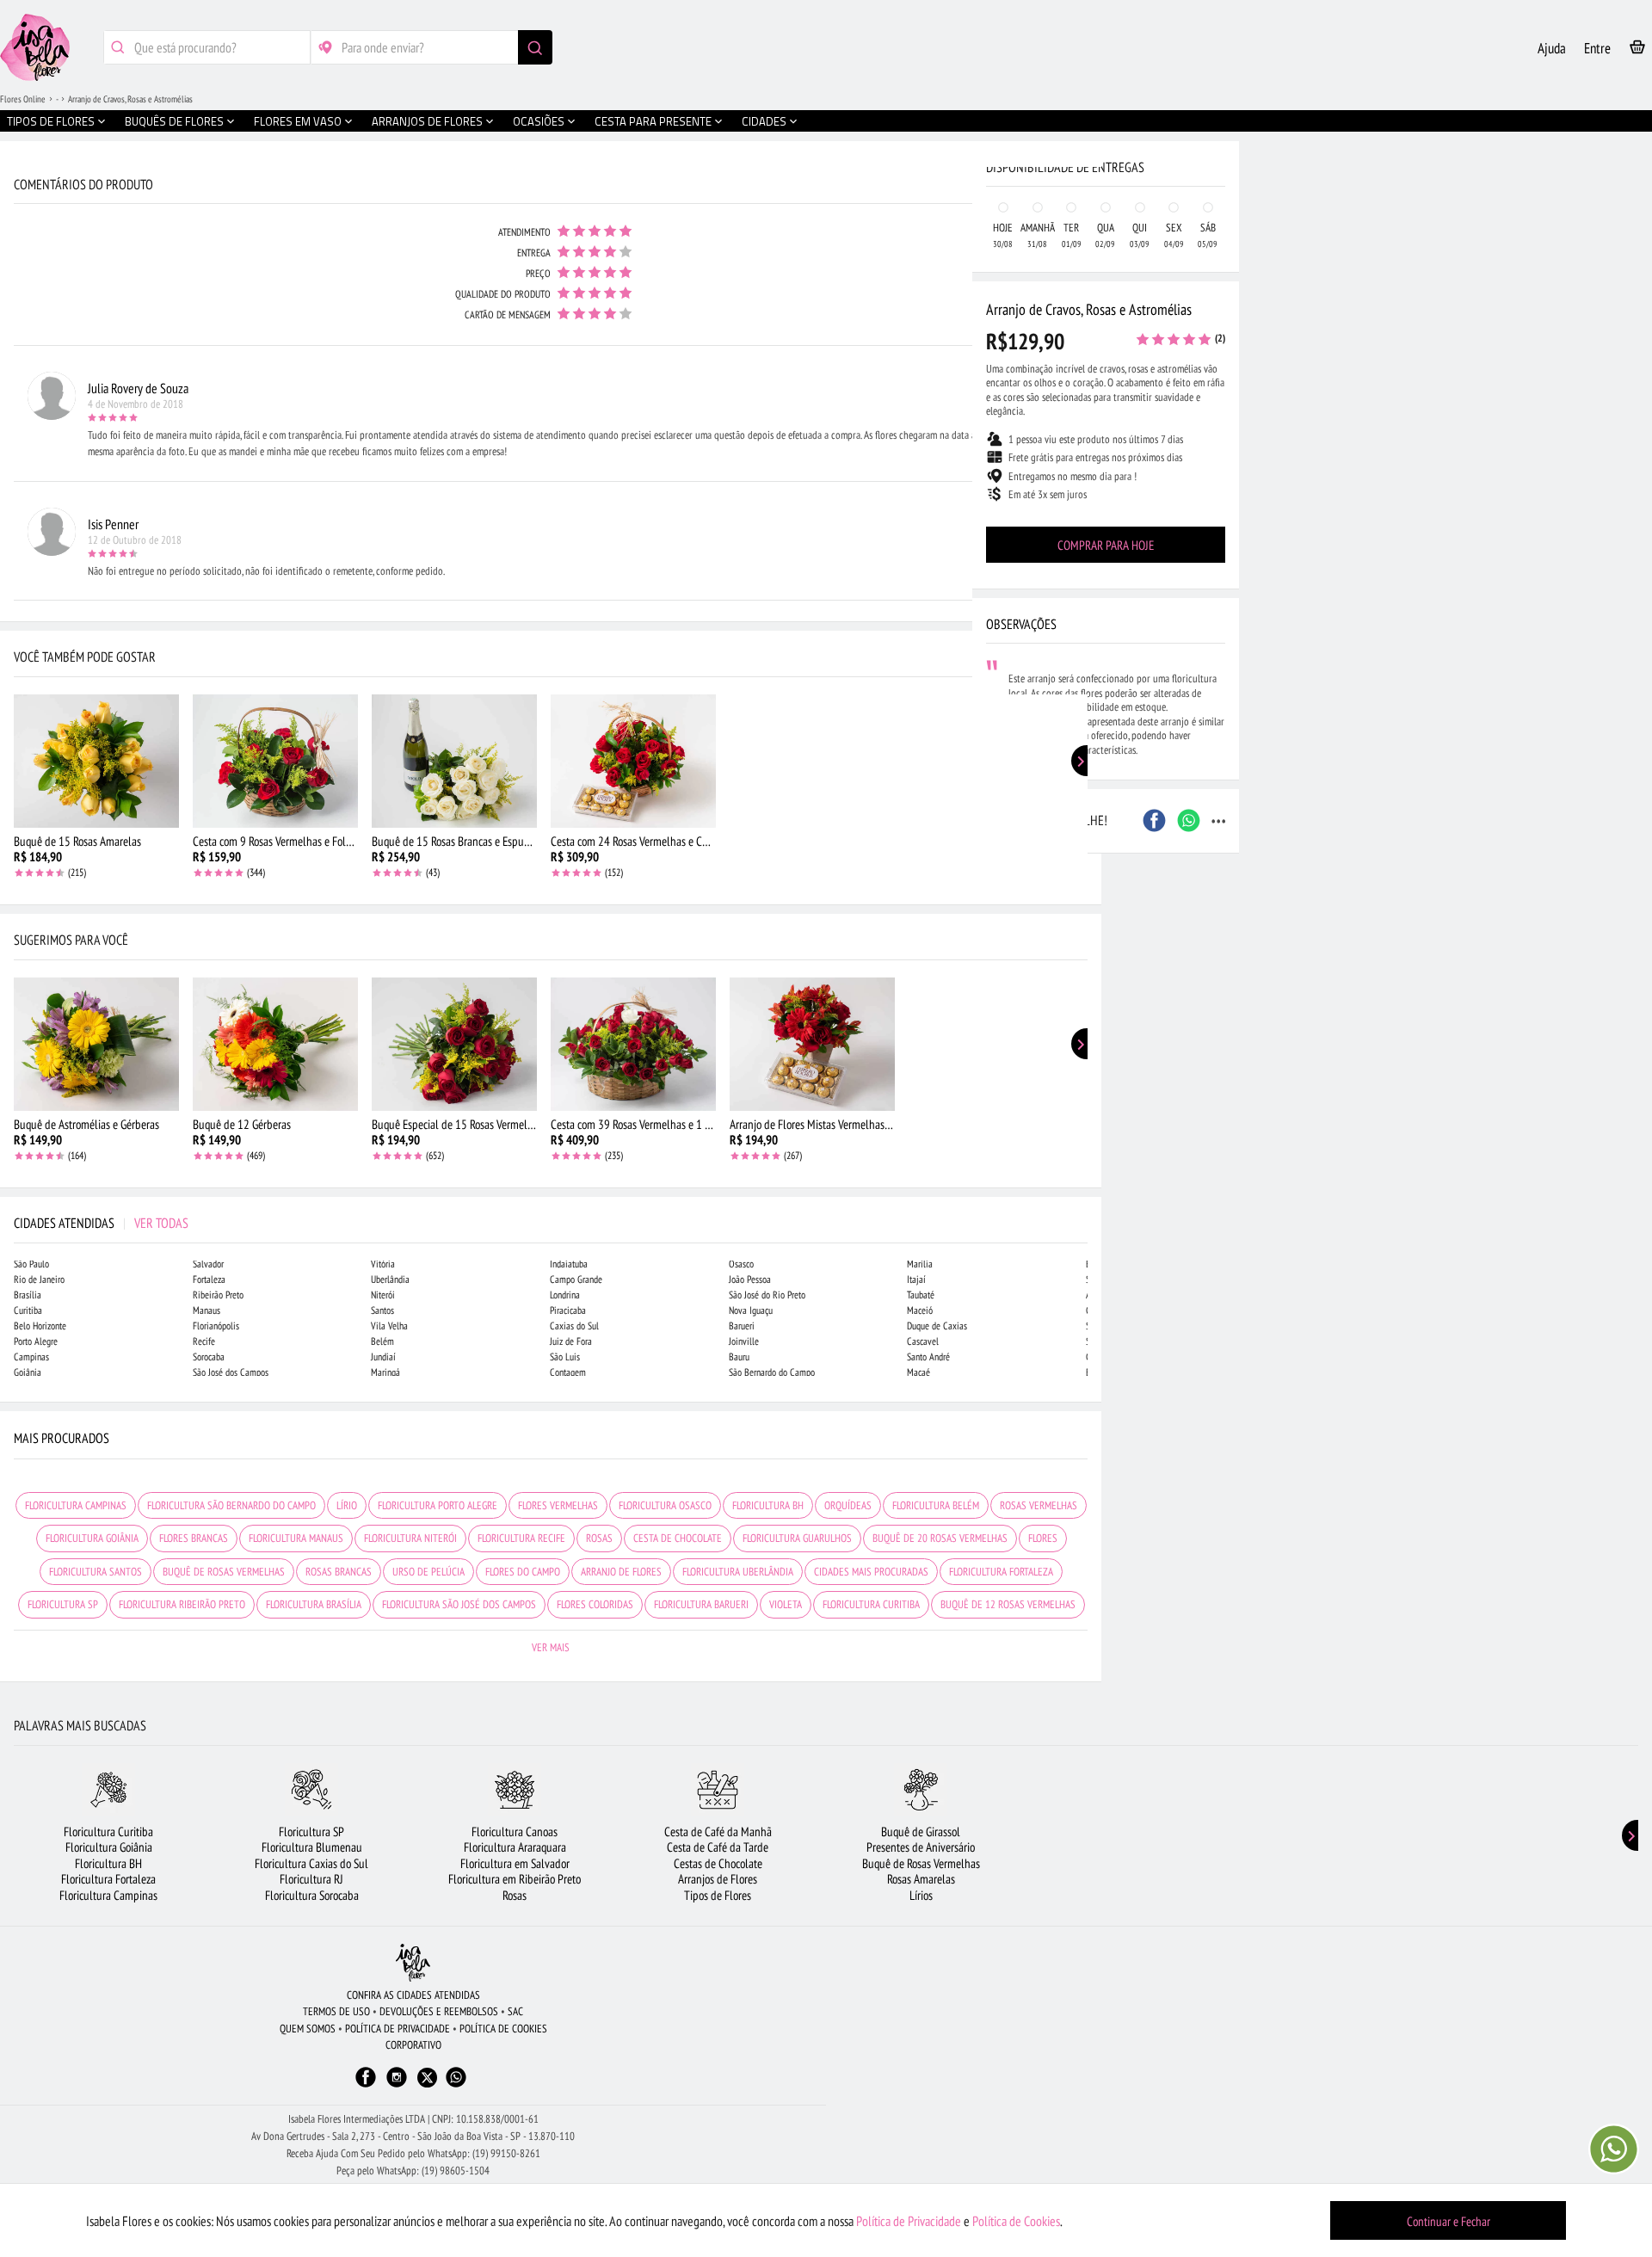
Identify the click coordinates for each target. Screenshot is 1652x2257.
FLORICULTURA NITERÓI (410, 1538)
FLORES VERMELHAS (558, 1505)
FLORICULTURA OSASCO (665, 1505)
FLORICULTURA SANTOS (96, 1572)
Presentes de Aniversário (921, 1847)
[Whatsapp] (456, 2085)
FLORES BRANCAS (194, 1538)
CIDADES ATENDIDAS (101, 1223)
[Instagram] (397, 2085)
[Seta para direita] (1084, 368)
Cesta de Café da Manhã (718, 1831)
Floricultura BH (108, 1863)
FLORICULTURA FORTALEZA (1001, 1572)
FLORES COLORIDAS (595, 1604)
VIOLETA (786, 1604)
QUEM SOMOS (308, 2029)
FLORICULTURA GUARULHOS (797, 1538)
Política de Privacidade (909, 2221)
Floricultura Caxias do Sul (311, 1863)
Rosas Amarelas (921, 1879)
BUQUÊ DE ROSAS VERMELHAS (224, 1572)
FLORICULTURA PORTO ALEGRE (438, 1505)
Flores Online (23, 99)
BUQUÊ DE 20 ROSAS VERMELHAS (940, 1538)
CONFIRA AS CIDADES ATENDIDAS (413, 1995)
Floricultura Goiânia (109, 1847)
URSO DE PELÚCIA (428, 1572)
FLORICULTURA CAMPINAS (76, 1505)
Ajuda (1552, 48)
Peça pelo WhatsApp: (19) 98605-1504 (413, 2171)
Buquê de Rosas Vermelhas (921, 1863)
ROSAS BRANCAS (339, 1572)
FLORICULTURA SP (63, 1604)
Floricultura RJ (311, 1879)
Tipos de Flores (718, 1895)
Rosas (515, 1895)
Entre (1597, 48)
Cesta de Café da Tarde (718, 1847)
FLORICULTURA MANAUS (296, 1538)
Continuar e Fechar (1449, 2221)
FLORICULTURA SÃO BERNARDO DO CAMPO (231, 1505)
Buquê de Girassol (921, 1831)
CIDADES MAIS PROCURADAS (871, 1572)
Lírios (921, 1895)
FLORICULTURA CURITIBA (871, 1604)
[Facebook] (366, 2085)
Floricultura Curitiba (108, 1831)
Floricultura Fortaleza (108, 1879)
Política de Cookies (1016, 2221)
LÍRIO (347, 1505)
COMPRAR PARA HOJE (1106, 545)
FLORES (1043, 1538)
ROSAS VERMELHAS (1039, 1505)
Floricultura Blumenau (312, 1847)
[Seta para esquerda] (17, 368)
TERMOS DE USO (336, 2011)
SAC (515, 2011)
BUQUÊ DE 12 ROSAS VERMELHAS (1008, 1604)
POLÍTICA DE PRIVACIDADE (398, 2029)
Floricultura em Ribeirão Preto (515, 1879)
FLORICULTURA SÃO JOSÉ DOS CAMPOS (459, 1604)
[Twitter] (427, 2078)
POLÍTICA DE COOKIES (503, 2029)
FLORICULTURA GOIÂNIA (92, 1538)
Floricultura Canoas (515, 1831)
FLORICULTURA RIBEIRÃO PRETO (182, 1604)
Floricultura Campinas (108, 1895)
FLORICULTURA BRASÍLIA (314, 1604)
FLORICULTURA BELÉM (936, 1505)
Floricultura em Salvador (515, 1863)
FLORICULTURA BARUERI (701, 1604)
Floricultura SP (311, 1831)
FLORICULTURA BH (768, 1505)
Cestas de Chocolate (718, 1863)
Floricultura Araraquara (515, 1847)
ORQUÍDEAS (848, 1505)
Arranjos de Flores (718, 1879)
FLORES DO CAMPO (523, 1572)
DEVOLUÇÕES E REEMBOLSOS (439, 2011)
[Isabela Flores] (413, 1962)
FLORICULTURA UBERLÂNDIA (738, 1572)
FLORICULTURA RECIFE (521, 1538)
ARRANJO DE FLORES (621, 1572)
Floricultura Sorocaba (312, 1895)
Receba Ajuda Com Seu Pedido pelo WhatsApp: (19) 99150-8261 (413, 2153)
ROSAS (599, 1538)
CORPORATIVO (413, 2045)
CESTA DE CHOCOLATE (678, 1538)
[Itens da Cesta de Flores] (1637, 50)
